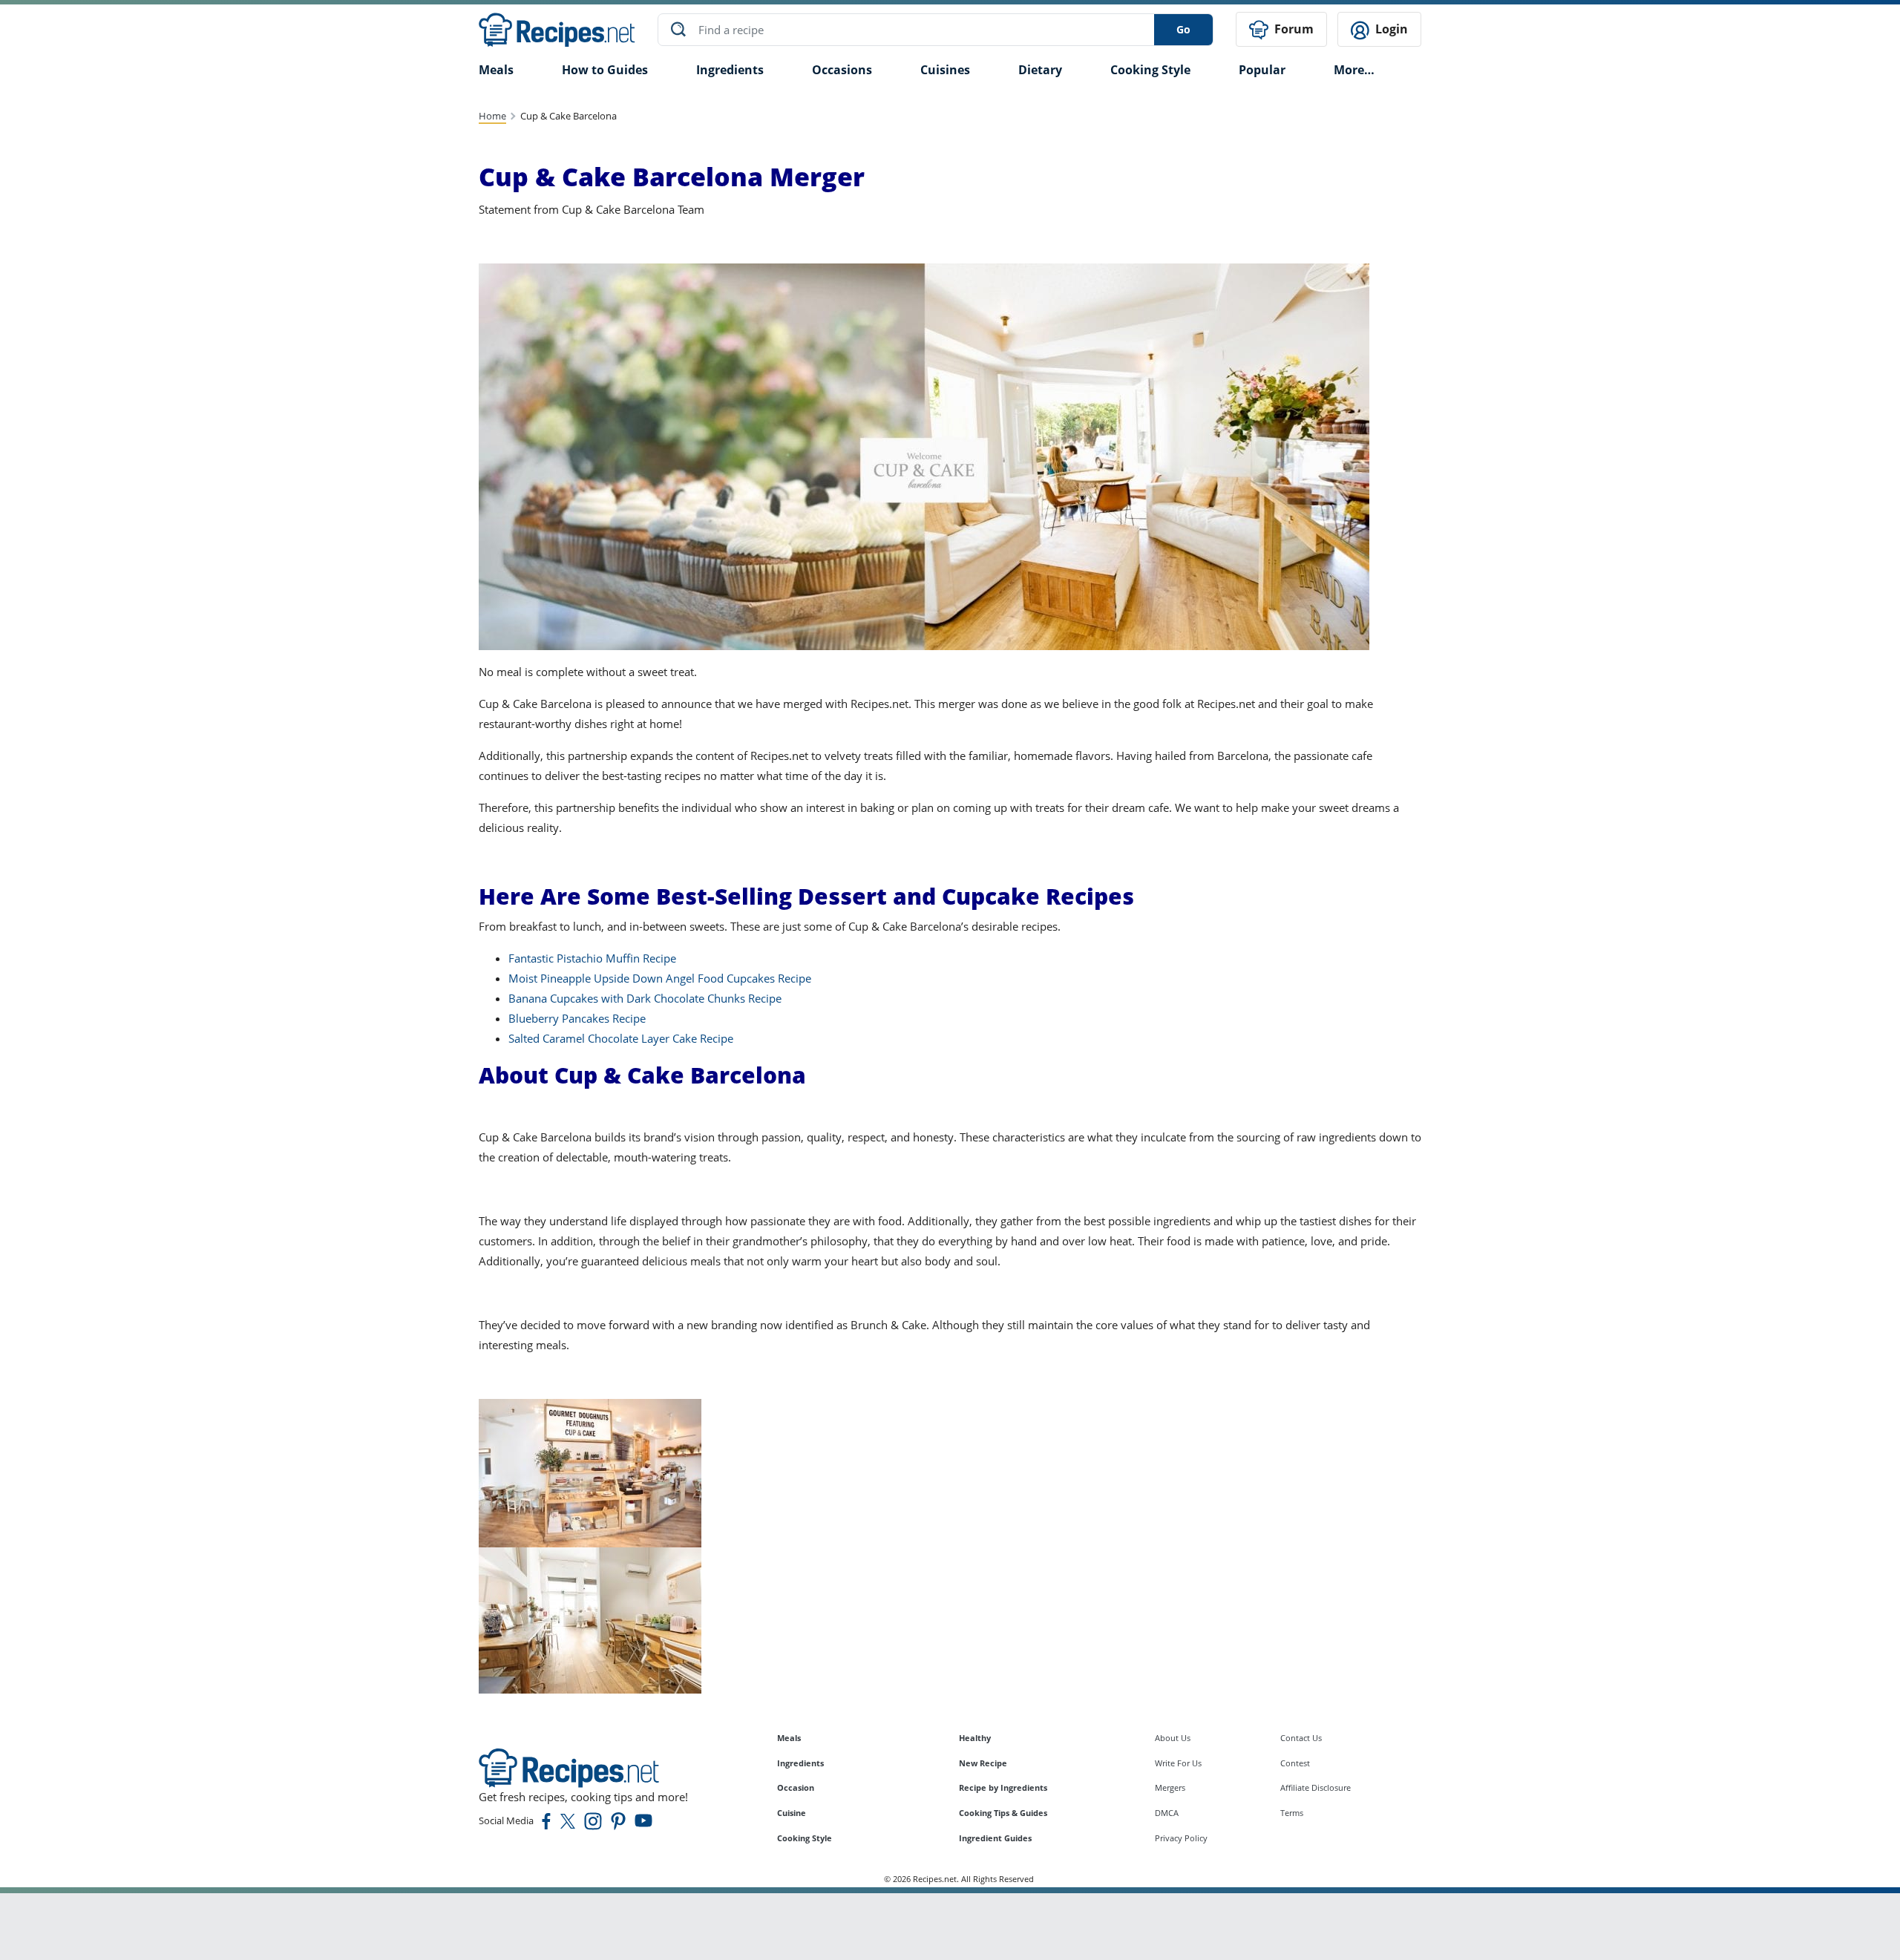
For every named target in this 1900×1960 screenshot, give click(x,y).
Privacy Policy (1181, 1838)
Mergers (1170, 1787)
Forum (1293, 29)
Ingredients (730, 70)
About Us (1173, 1738)
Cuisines (945, 70)
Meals (789, 1738)
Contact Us (1301, 1738)
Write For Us (1178, 1763)
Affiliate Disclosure (1316, 1787)
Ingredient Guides (995, 1838)
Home (492, 116)
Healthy (975, 1738)
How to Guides (605, 70)
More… (1354, 70)
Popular (1262, 70)
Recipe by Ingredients (1003, 1787)
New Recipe (983, 1763)
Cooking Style (805, 1838)
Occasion (796, 1787)
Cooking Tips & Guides (1003, 1813)
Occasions (842, 70)
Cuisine (792, 1813)
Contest (1295, 1763)
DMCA (1167, 1813)
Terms (1292, 1813)
